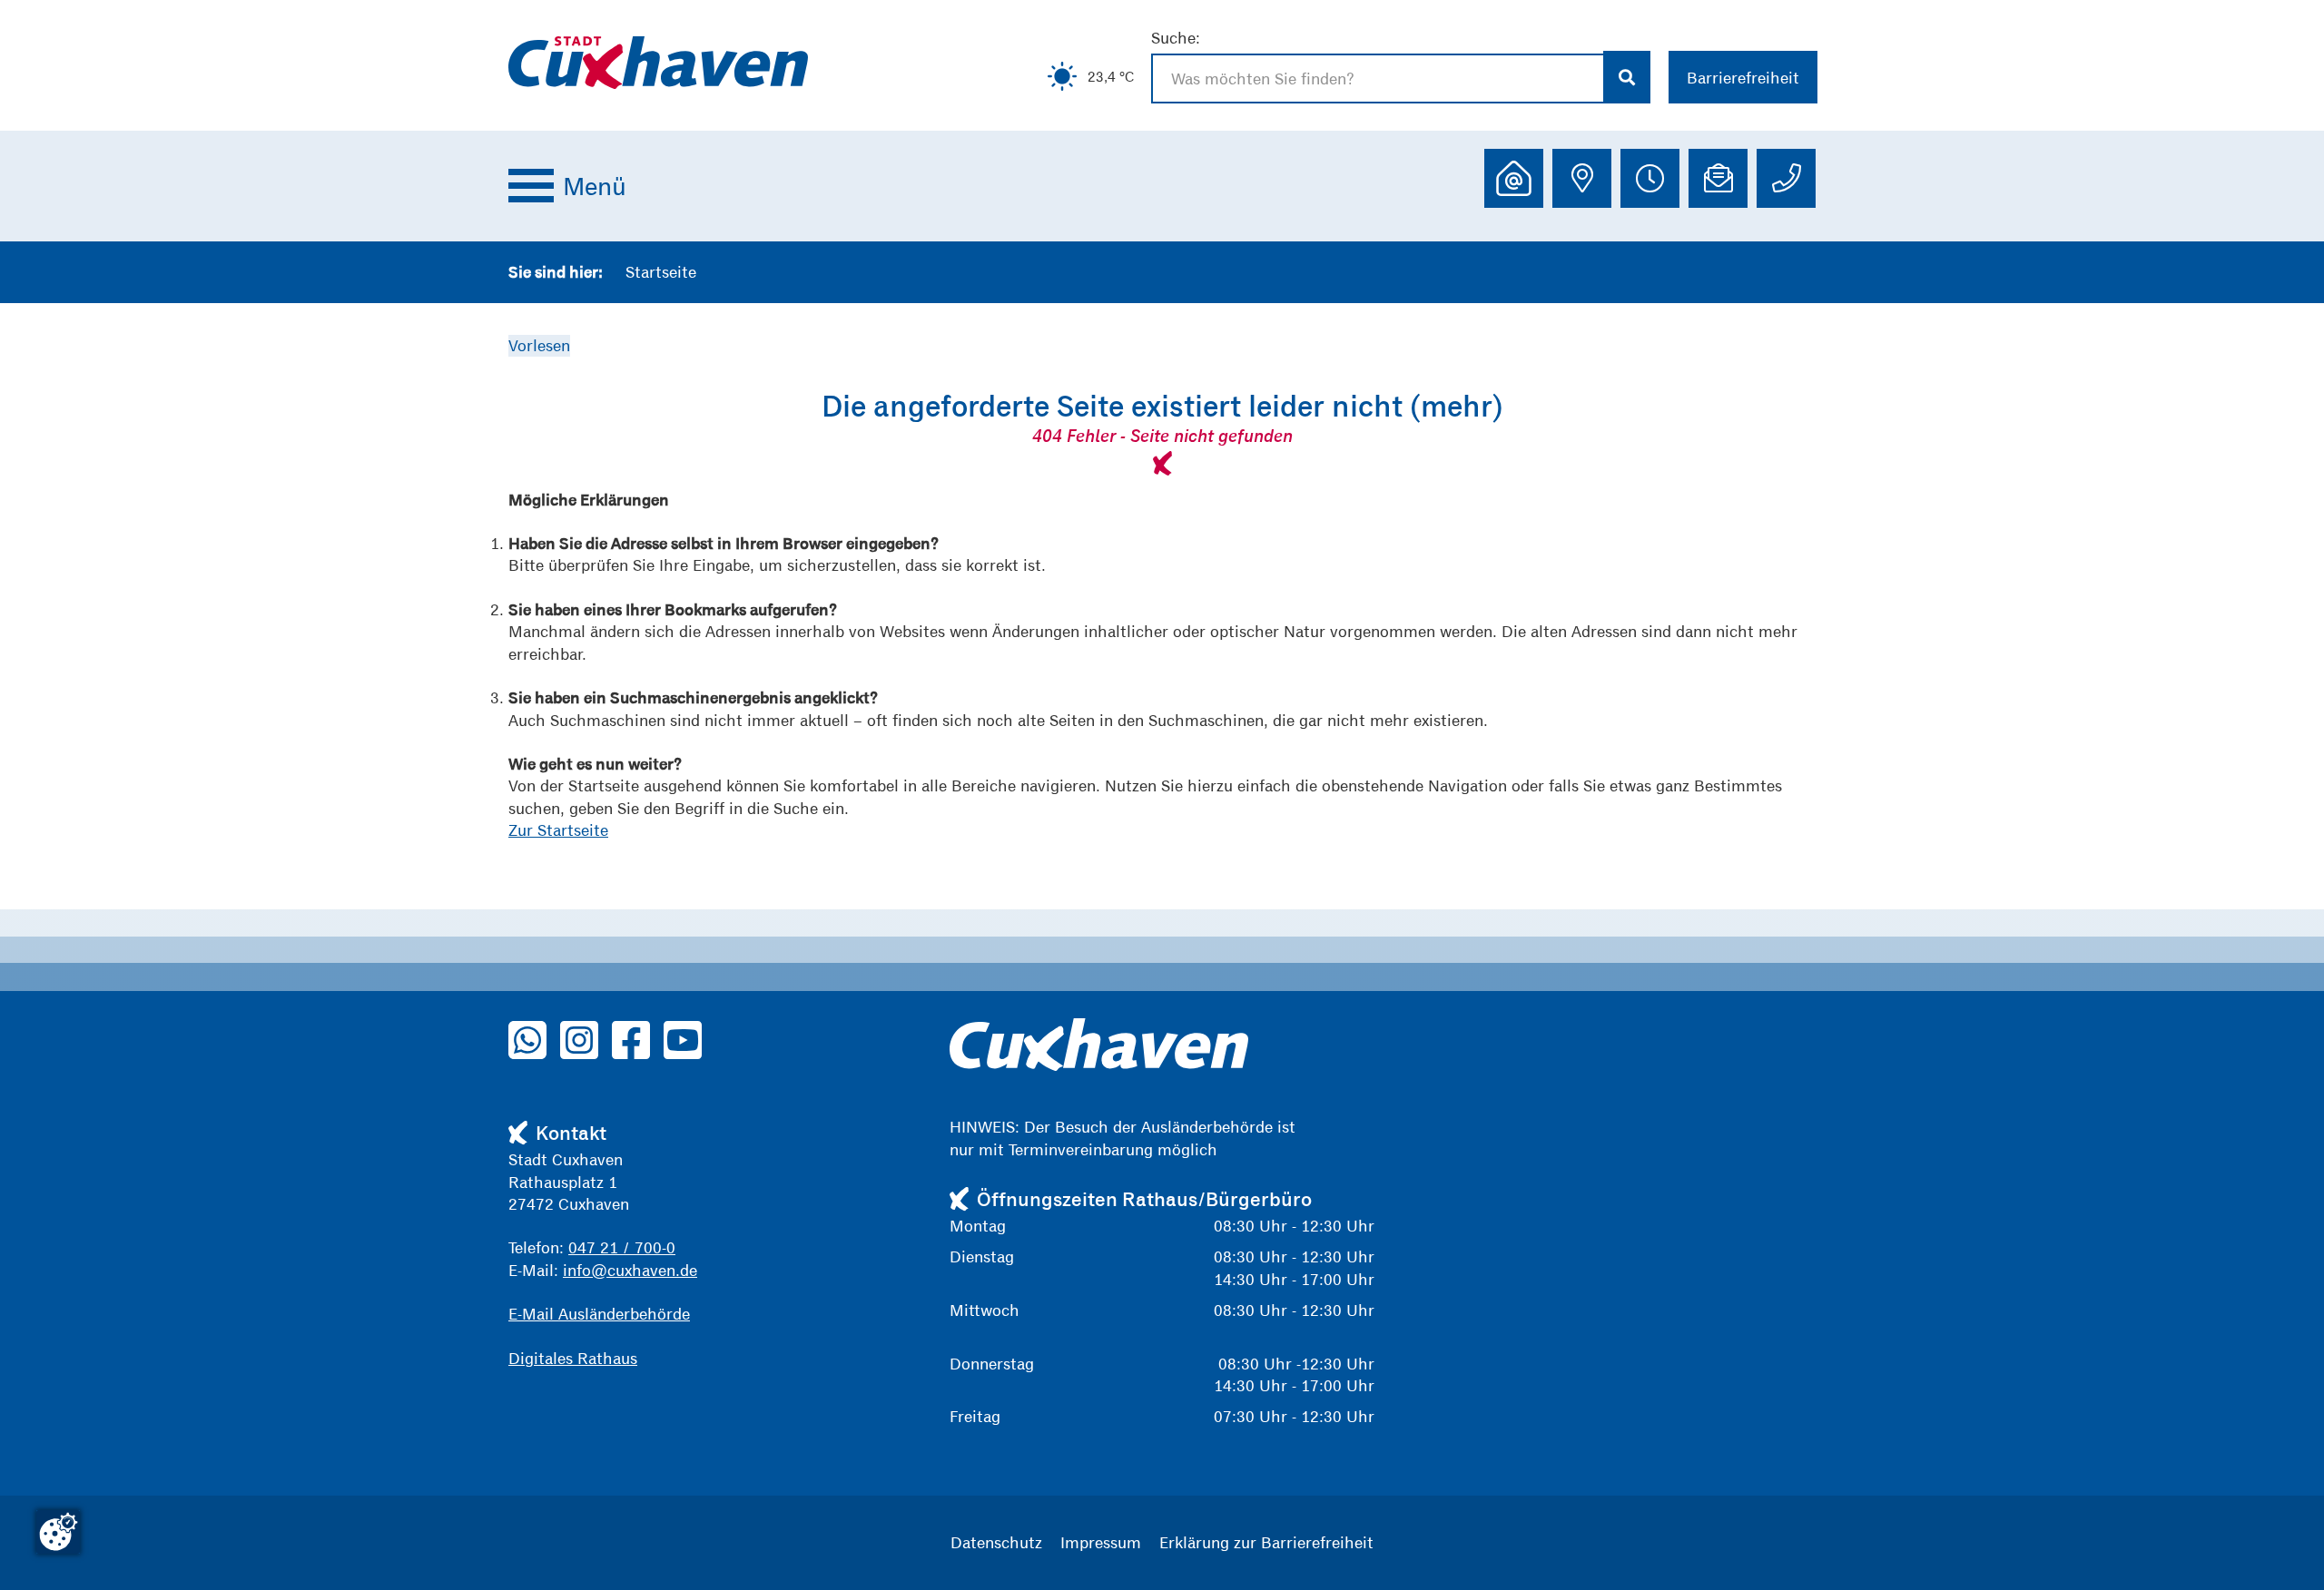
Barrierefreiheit (1743, 78)
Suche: (1176, 38)
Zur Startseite (558, 830)
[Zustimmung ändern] (58, 1532)
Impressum (1101, 1542)
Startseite (661, 272)
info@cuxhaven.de (630, 1270)
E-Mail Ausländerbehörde (599, 1314)
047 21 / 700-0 (622, 1247)
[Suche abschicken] (1627, 77)
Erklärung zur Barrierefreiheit (1266, 1542)
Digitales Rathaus (573, 1358)
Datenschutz (996, 1542)
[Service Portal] (1514, 178)
